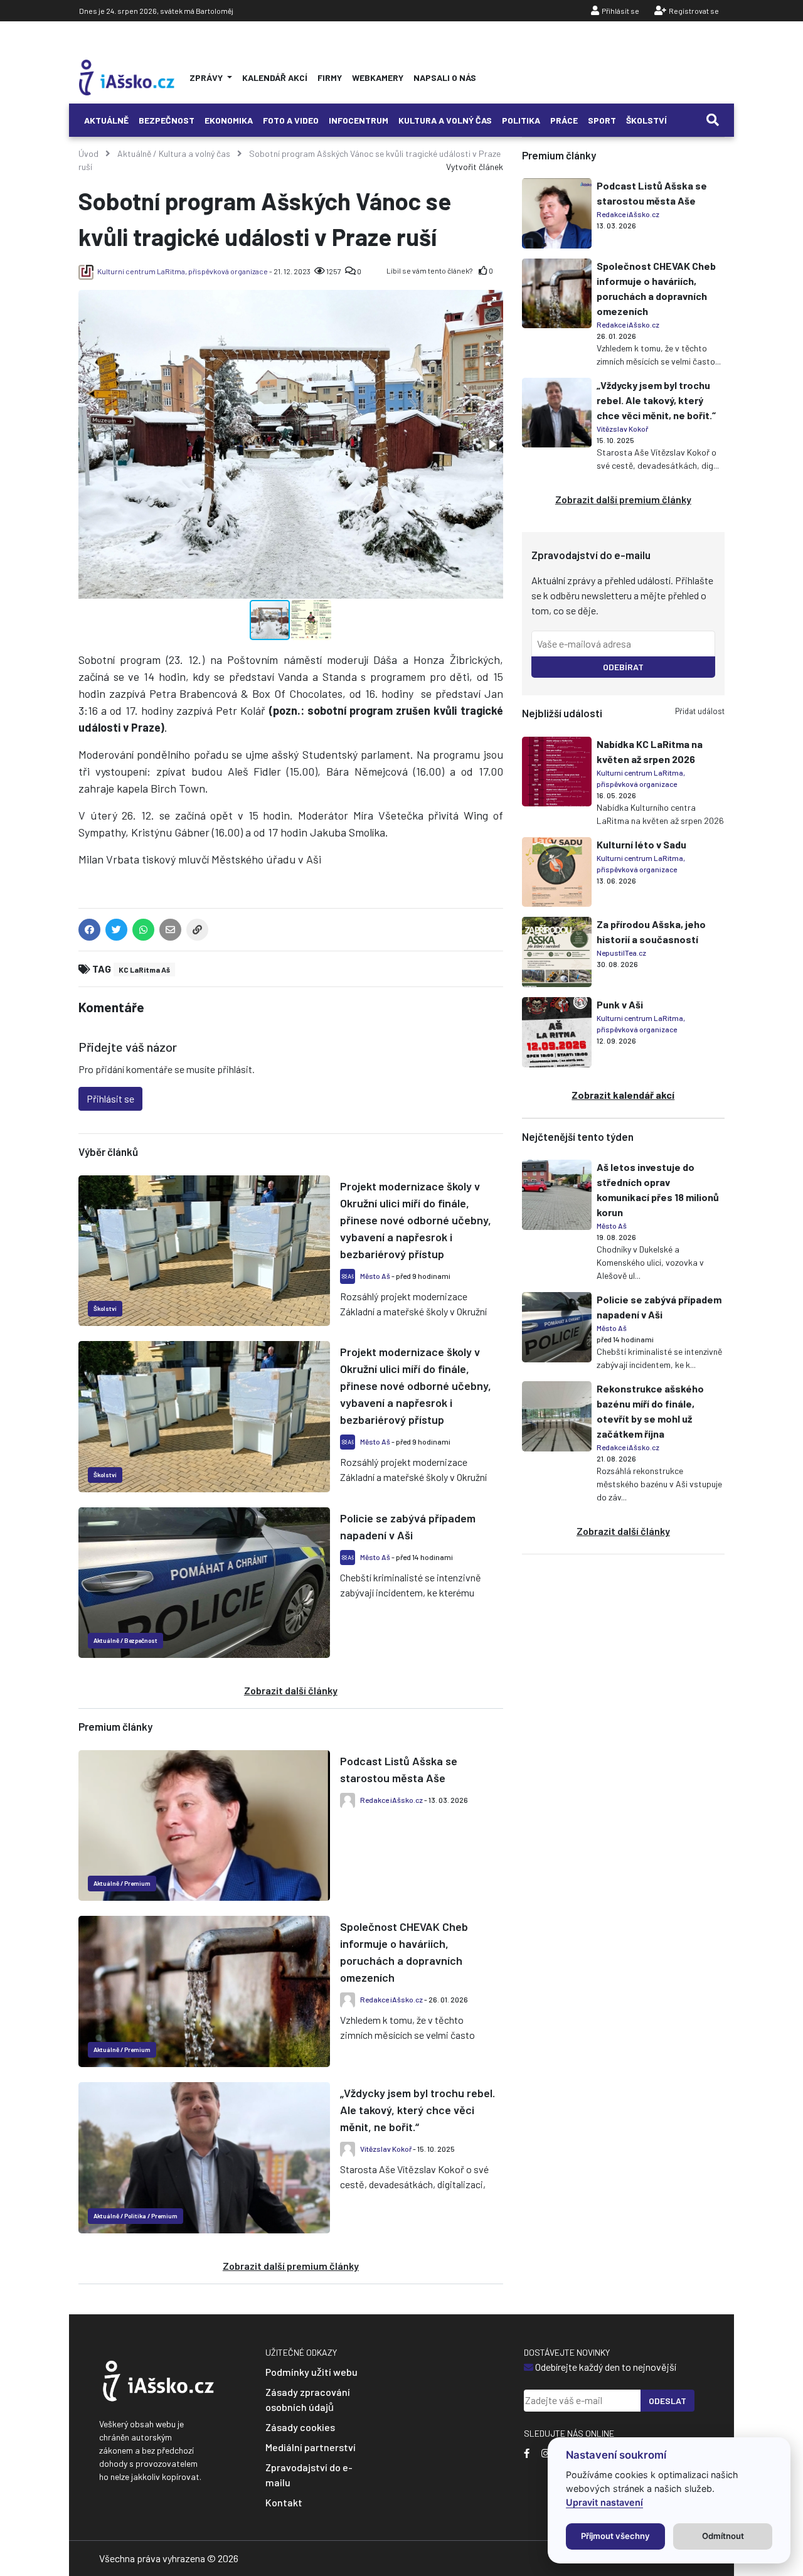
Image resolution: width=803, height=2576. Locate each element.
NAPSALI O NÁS (445, 77)
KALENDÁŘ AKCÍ (275, 77)
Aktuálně (106, 120)
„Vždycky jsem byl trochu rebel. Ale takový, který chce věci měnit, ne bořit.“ (417, 2110)
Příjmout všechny (615, 2536)
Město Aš (375, 1276)
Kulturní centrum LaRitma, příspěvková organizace (183, 271)
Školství (646, 120)
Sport (602, 120)
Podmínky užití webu (311, 2372)
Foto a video (291, 120)
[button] (492, 301)
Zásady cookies (300, 2427)
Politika (521, 120)
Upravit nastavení (604, 2502)
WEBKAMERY (378, 77)
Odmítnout (723, 2536)
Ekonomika (229, 120)
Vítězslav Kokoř (386, 2149)
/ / (136, 2216)
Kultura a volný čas (445, 120)
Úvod (88, 153)
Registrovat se (694, 11)
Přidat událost (700, 711)
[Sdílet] (197, 932)
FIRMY (330, 77)
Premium (137, 1883)
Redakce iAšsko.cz (391, 1800)
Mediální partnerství (311, 2447)
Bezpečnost (167, 120)
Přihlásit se (620, 11)
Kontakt (284, 2502)
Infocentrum (359, 120)
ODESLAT (667, 2401)
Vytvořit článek (475, 167)
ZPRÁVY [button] (207, 77)
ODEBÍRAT (623, 667)
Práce (564, 120)
